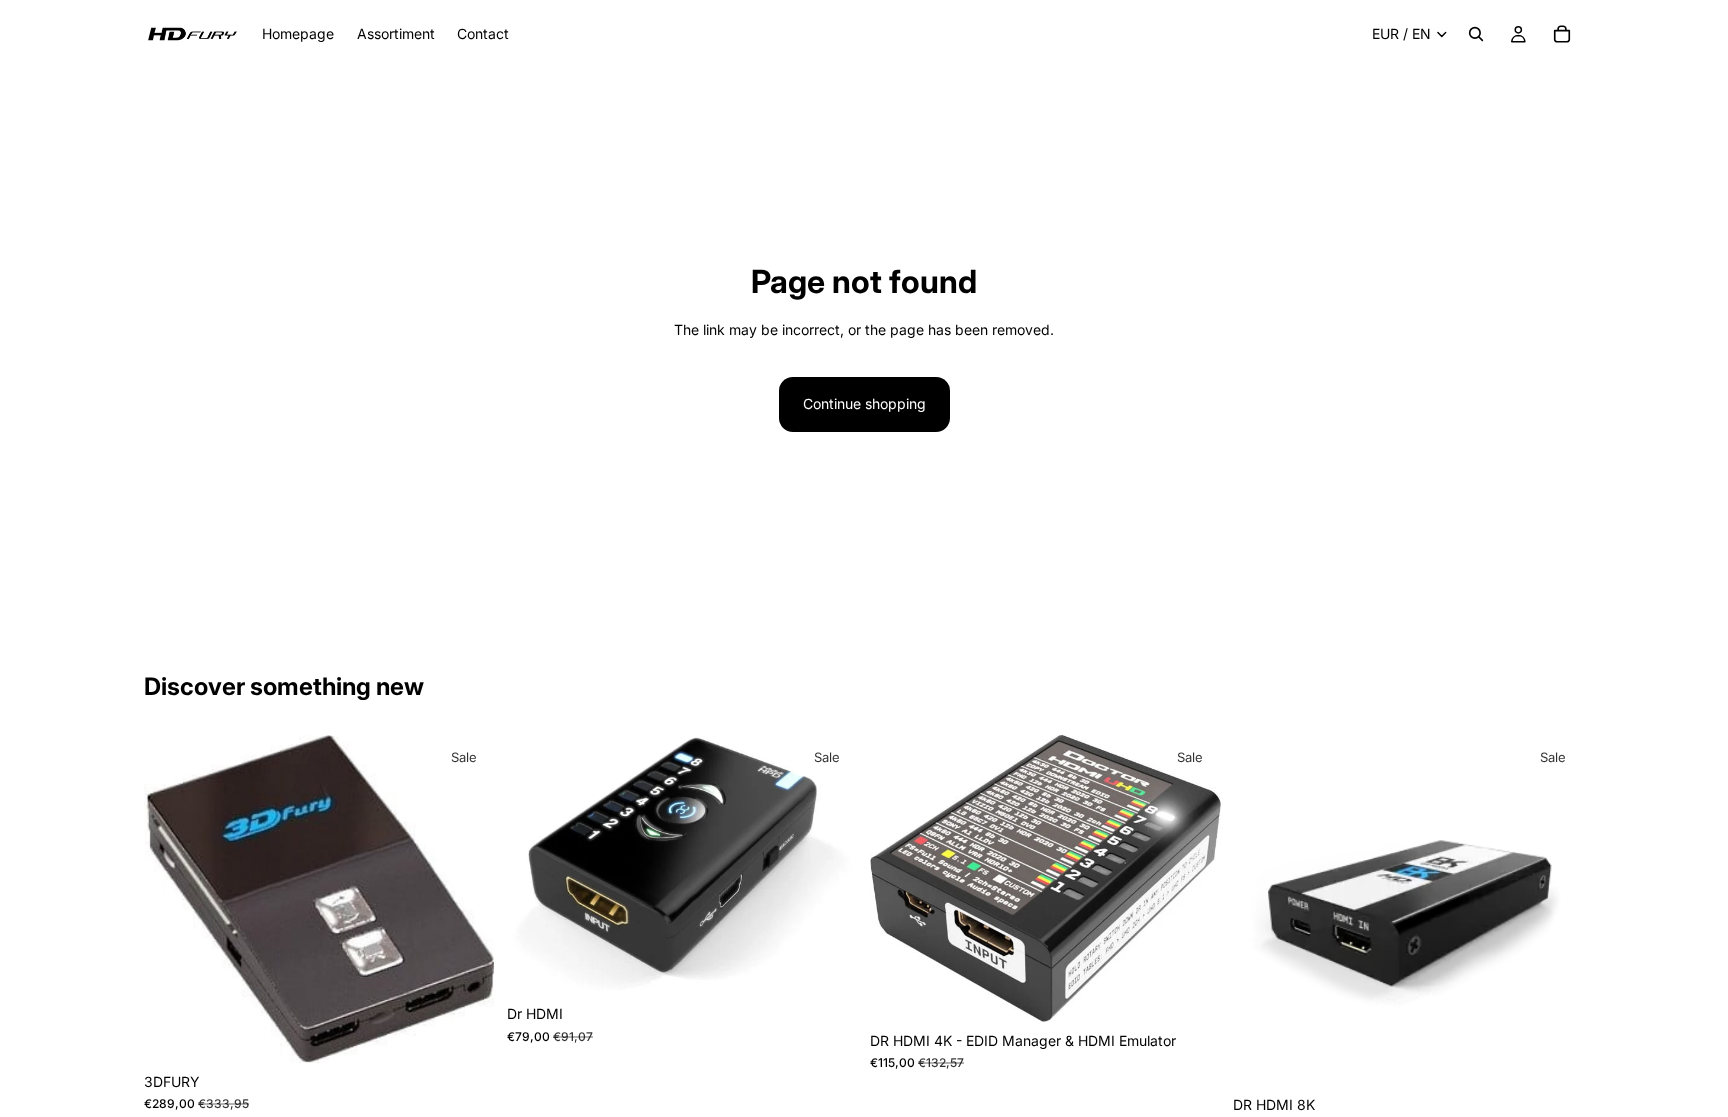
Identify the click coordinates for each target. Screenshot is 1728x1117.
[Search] (1476, 34)
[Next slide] (465, 899)
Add (481, 1031)
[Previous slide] (174, 899)
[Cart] (1562, 34)
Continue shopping (864, 403)
